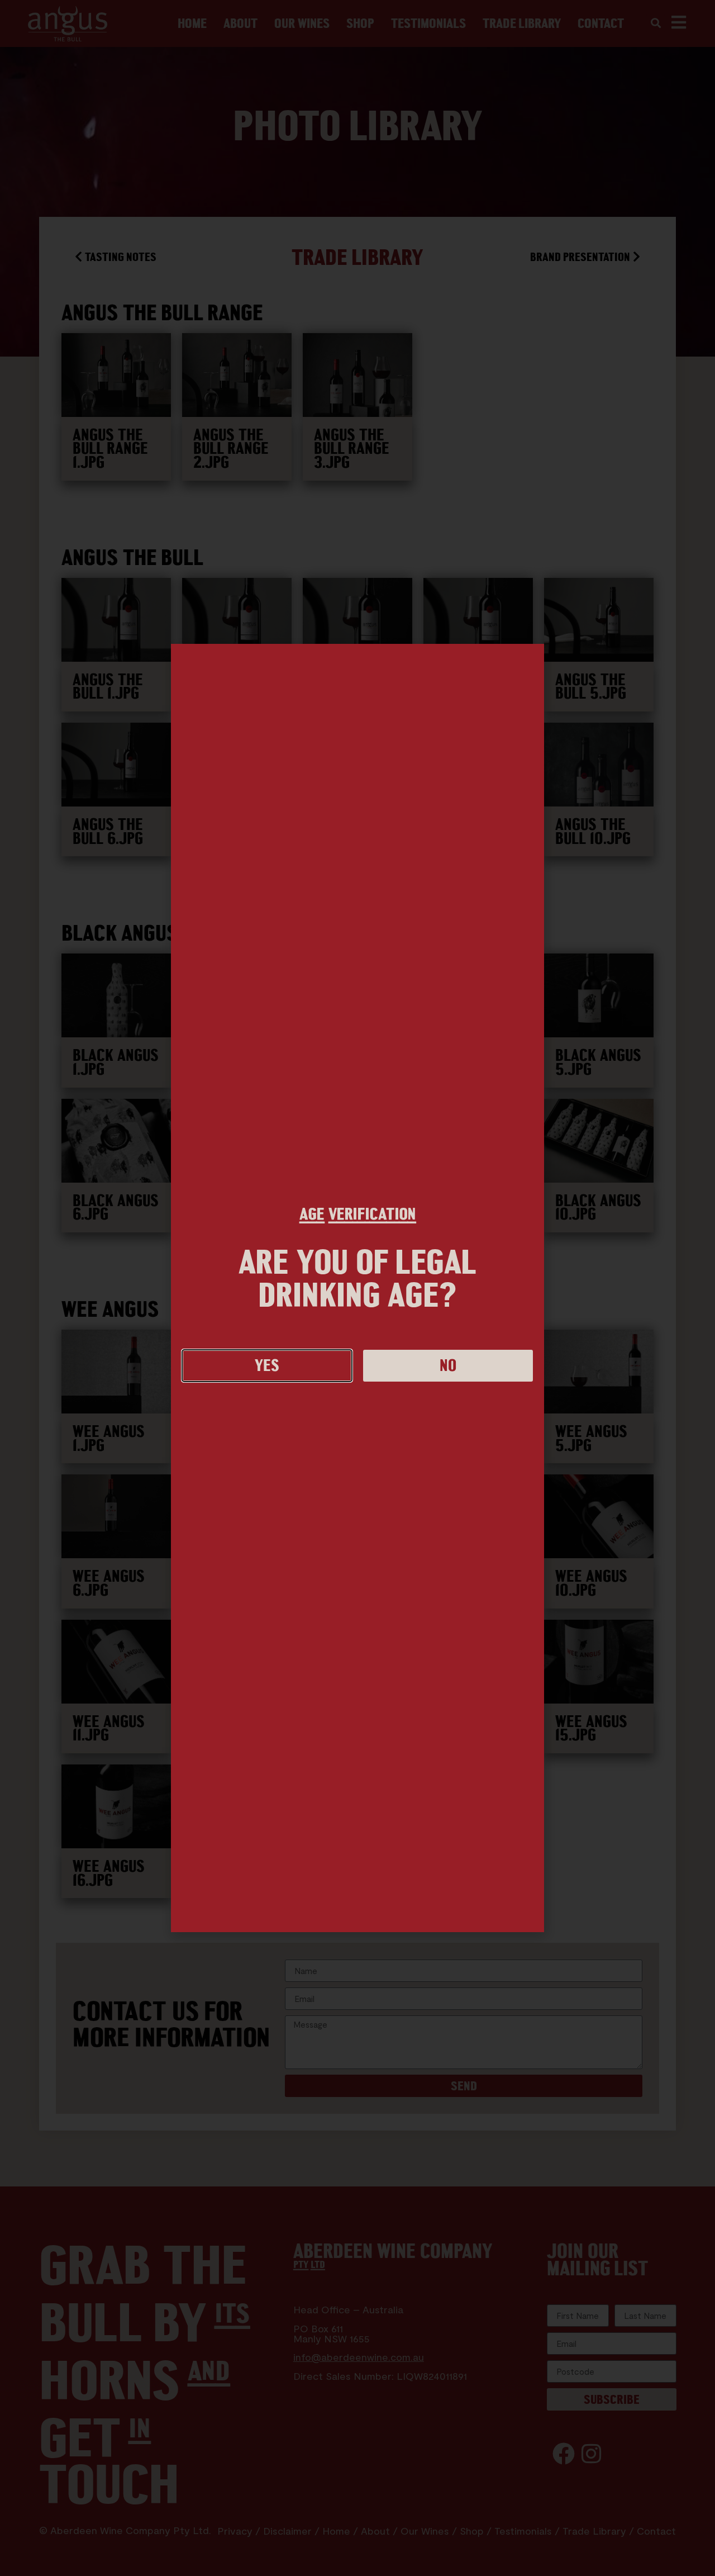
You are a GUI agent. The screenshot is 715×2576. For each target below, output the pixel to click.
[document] (357, 1288)
